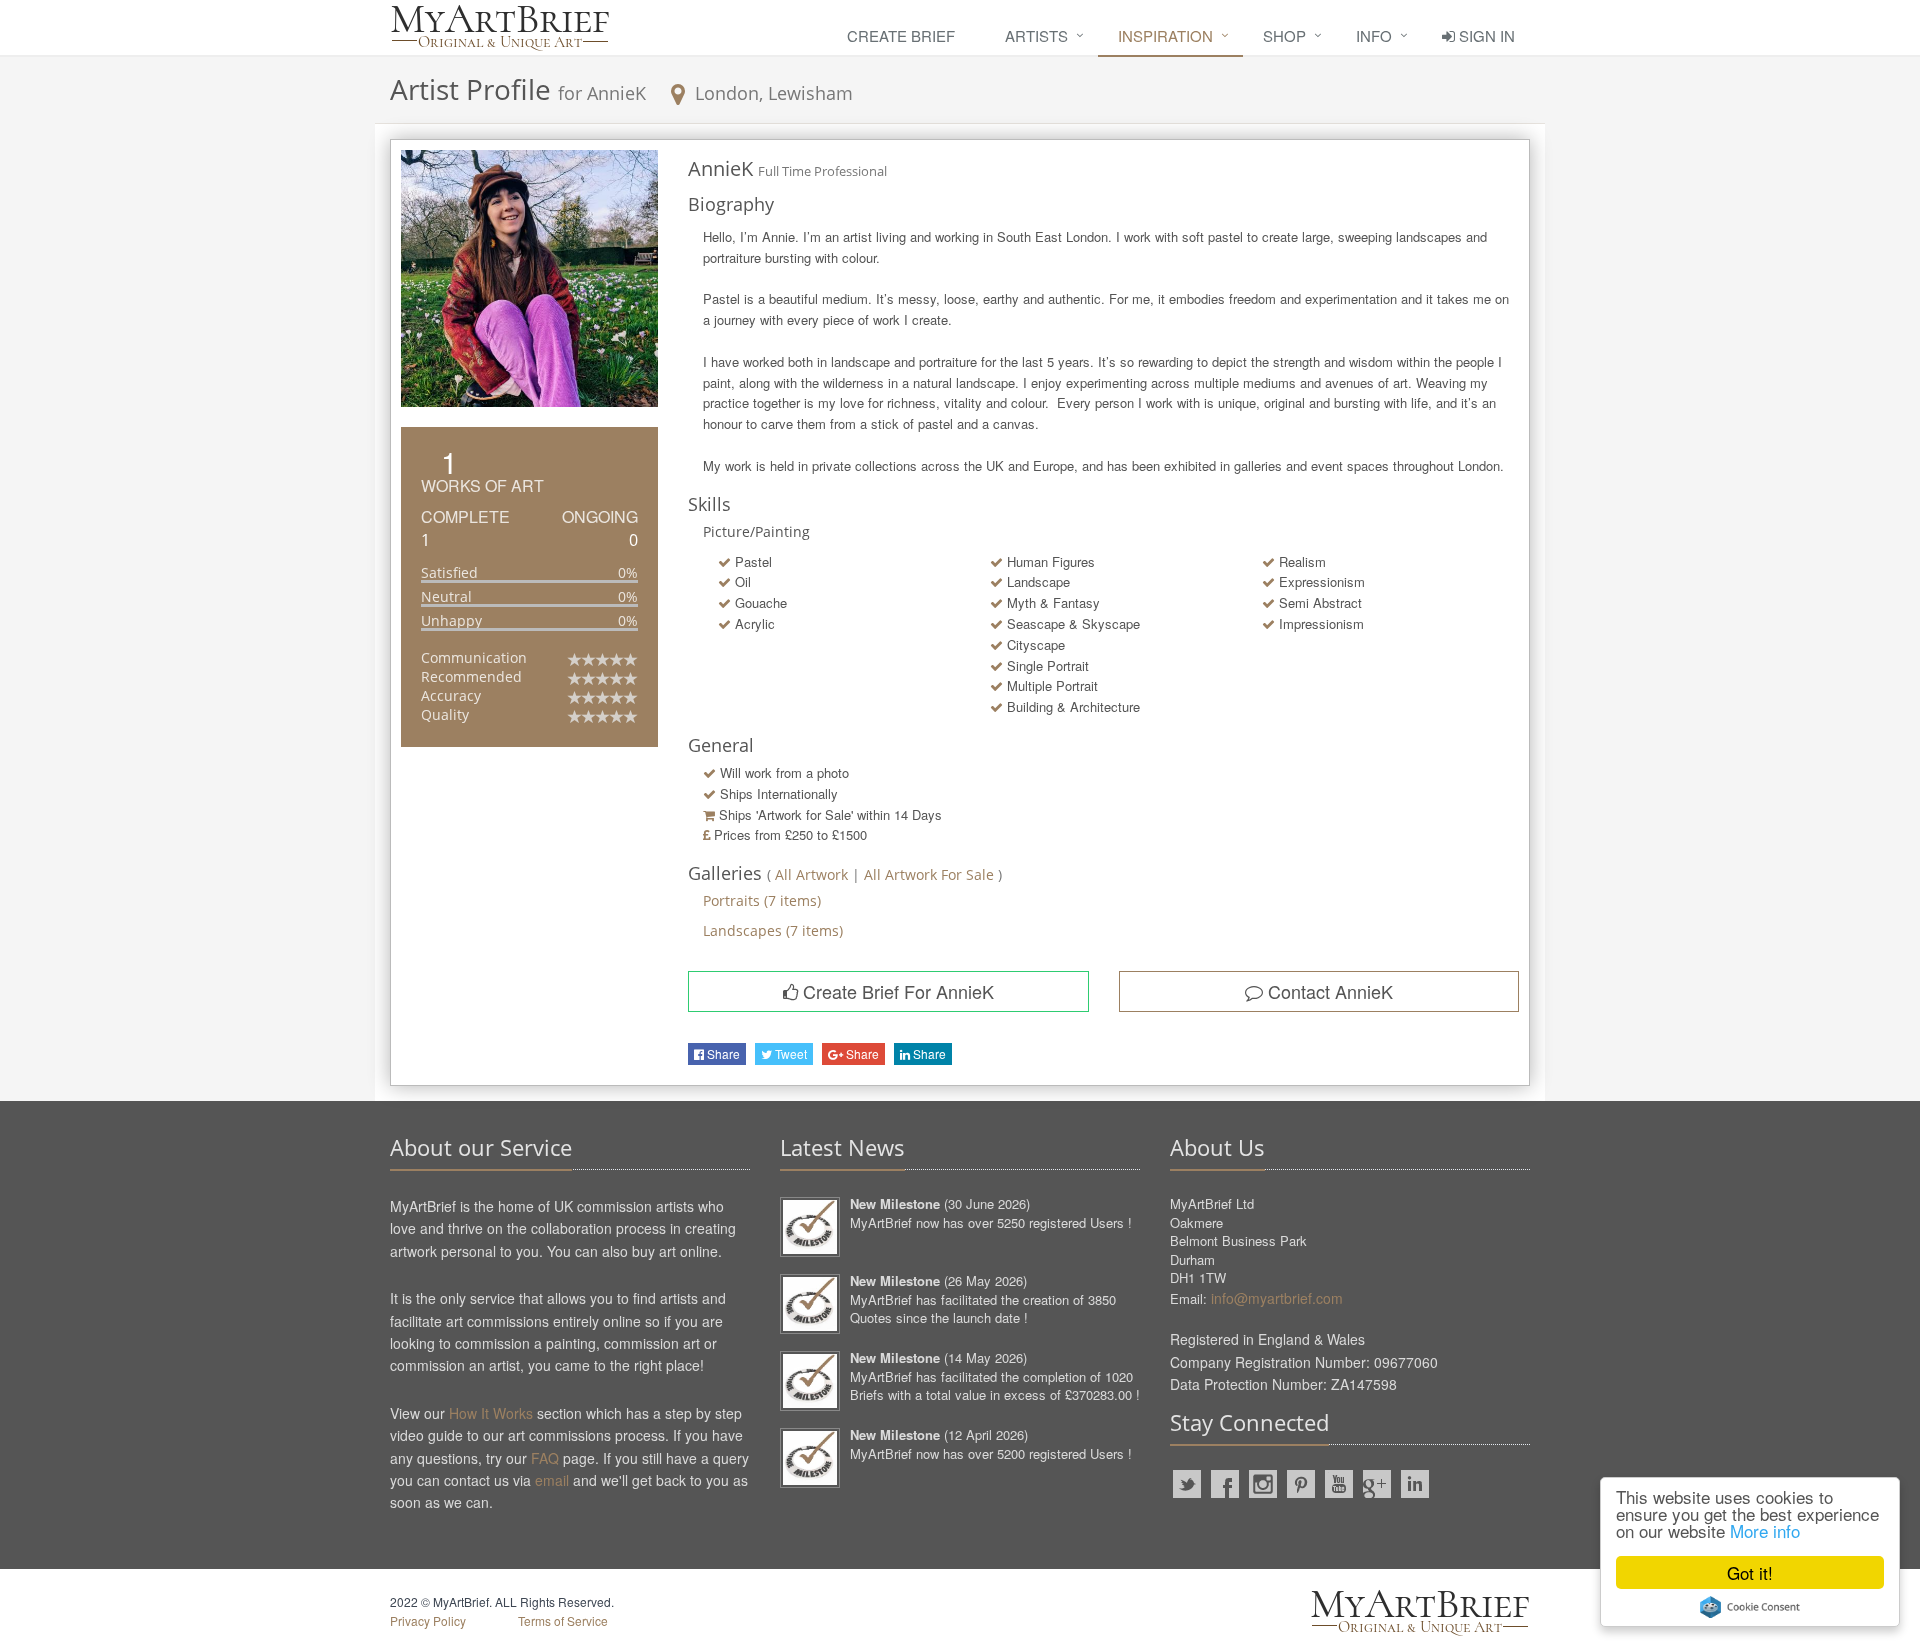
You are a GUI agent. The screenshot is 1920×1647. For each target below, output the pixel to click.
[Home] (500, 27)
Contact (1328, 991)
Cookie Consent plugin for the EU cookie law (1750, 1607)
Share (722, 1053)
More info (1765, 1530)
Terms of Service (563, 1620)
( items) (762, 900)
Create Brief (901, 35)
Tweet (789, 1053)
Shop (1284, 35)
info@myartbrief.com (1277, 1298)
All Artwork (811, 875)
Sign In (1485, 35)
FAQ (545, 1458)
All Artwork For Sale (931, 875)
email (552, 1480)
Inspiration (1165, 35)
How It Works (491, 1413)
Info (1374, 35)
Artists (1036, 35)
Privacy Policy (428, 1620)
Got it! (1750, 1572)
